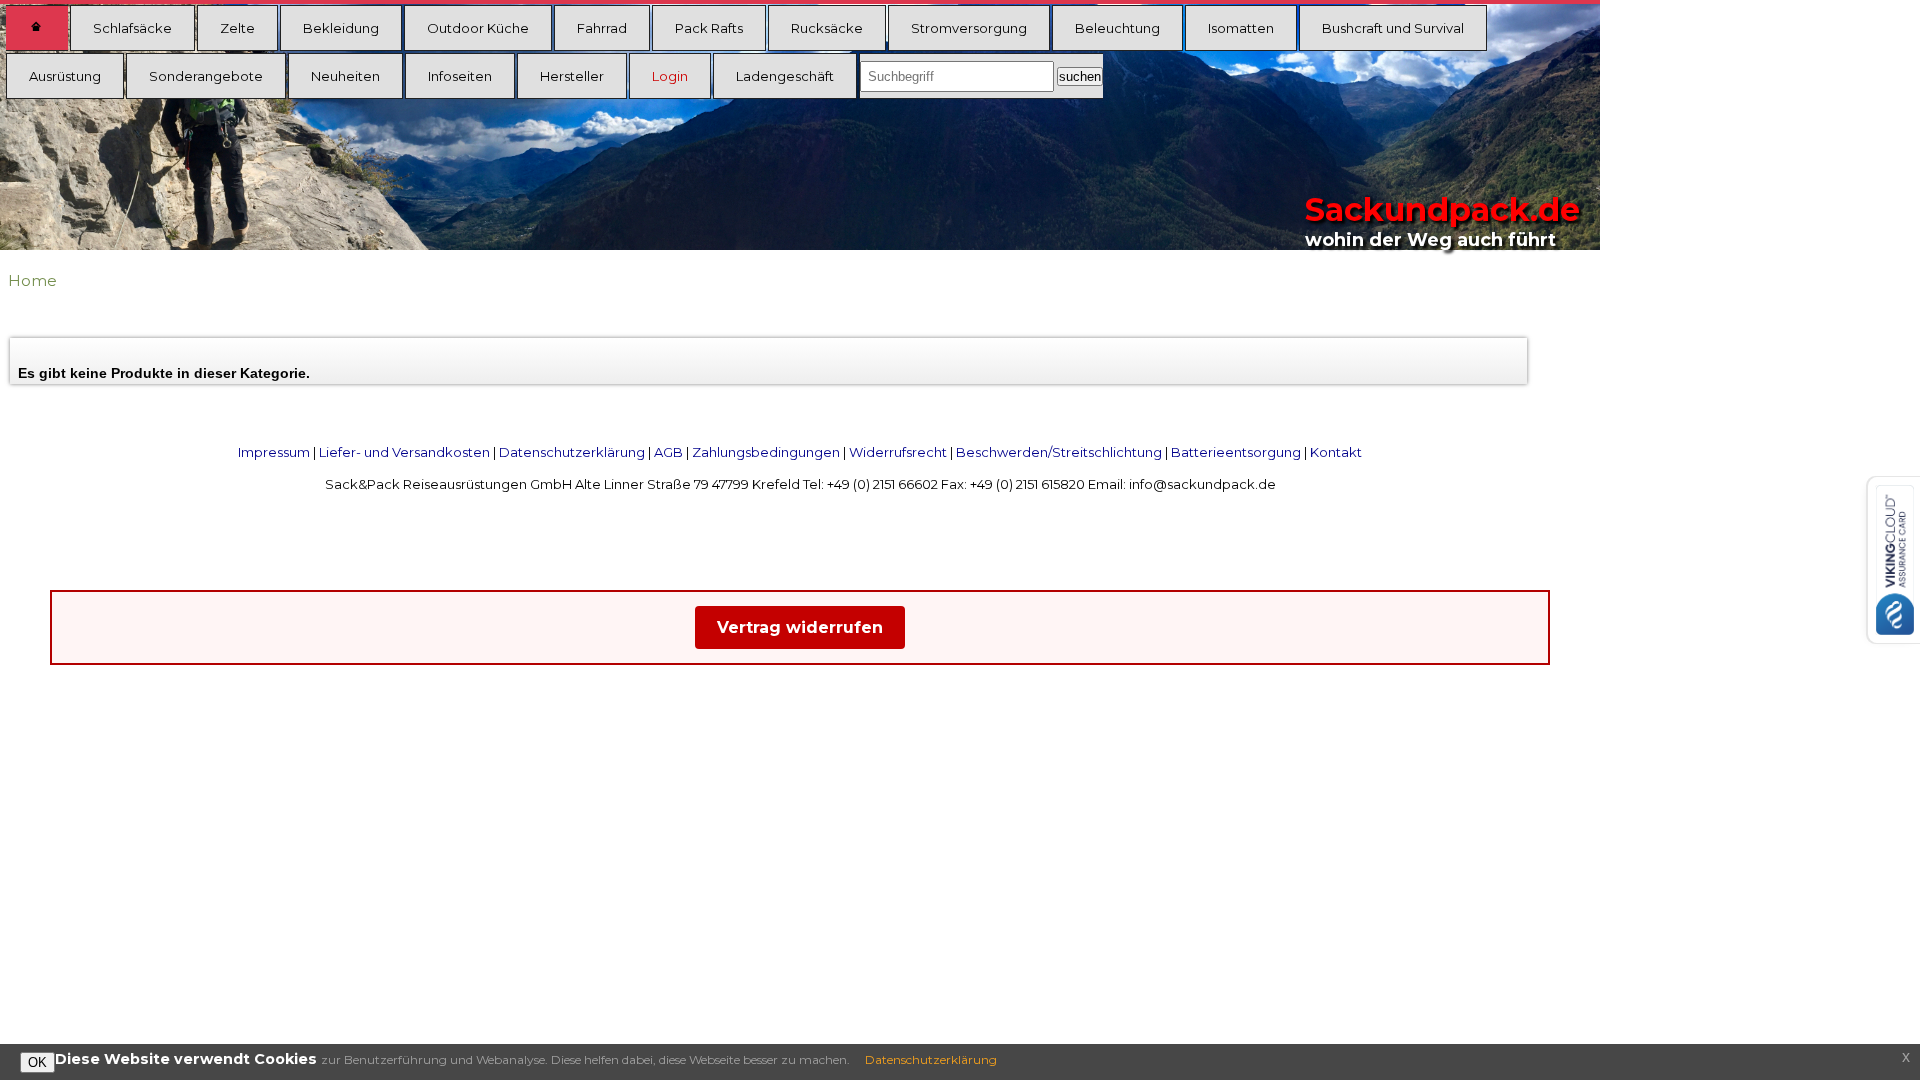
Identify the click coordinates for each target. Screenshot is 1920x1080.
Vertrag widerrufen (800, 627)
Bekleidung (341, 28)
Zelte (237, 28)
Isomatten (1241, 28)
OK (37, 1062)
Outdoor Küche (478, 28)
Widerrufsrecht (898, 452)
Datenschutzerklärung (572, 452)
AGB (668, 452)
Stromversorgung (969, 28)
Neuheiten (345, 76)
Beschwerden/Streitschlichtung (1059, 452)
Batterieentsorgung (1236, 452)
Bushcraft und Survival (1393, 28)
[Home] (37, 28)
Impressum (274, 452)
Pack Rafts (709, 28)
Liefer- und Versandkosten (404, 452)
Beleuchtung (1117, 28)
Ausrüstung (65, 76)
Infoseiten (460, 76)
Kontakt (1336, 452)
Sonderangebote (206, 76)
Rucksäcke (827, 28)
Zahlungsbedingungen (766, 452)
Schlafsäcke (132, 28)
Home (32, 280)
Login (670, 76)
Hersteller (572, 76)
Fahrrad (602, 28)
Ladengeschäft (785, 76)
